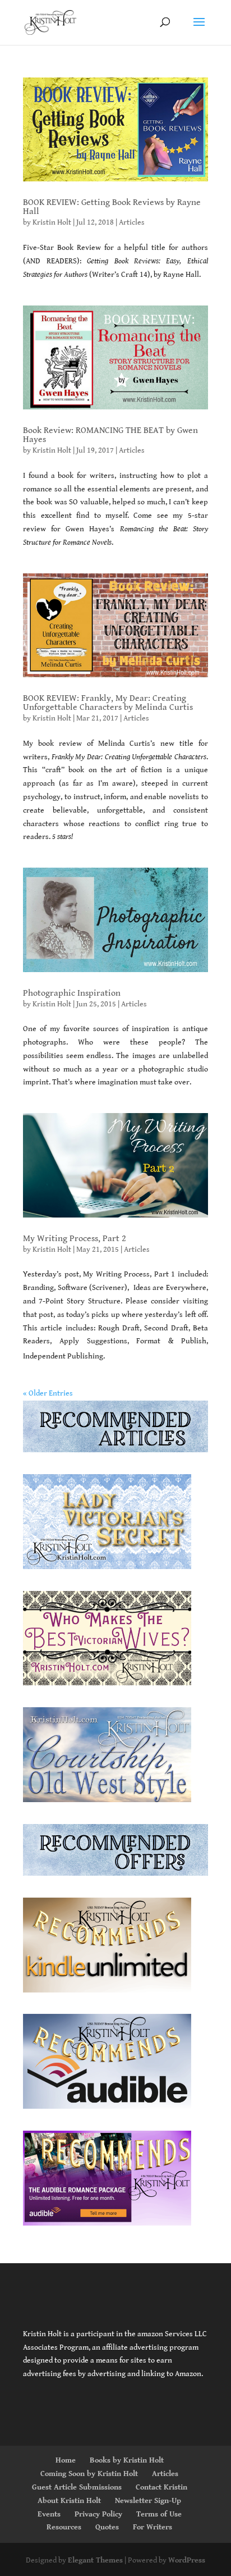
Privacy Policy (98, 2514)
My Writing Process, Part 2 (75, 1239)
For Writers (153, 2527)
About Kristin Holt (69, 2501)
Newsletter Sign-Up (148, 2501)
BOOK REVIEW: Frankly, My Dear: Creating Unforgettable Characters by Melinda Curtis (108, 703)
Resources (64, 2527)
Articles (132, 222)
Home (66, 2460)
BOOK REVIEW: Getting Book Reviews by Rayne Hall (112, 207)
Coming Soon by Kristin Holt (89, 2474)
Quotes (107, 2527)
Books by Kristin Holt (127, 2460)
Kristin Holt (52, 222)
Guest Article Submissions (77, 2487)
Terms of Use (159, 2514)
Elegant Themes (95, 2560)
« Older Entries (48, 1393)
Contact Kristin (161, 2487)
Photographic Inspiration (72, 993)
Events (49, 2514)
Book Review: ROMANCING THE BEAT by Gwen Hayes (110, 435)
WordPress (187, 2560)
